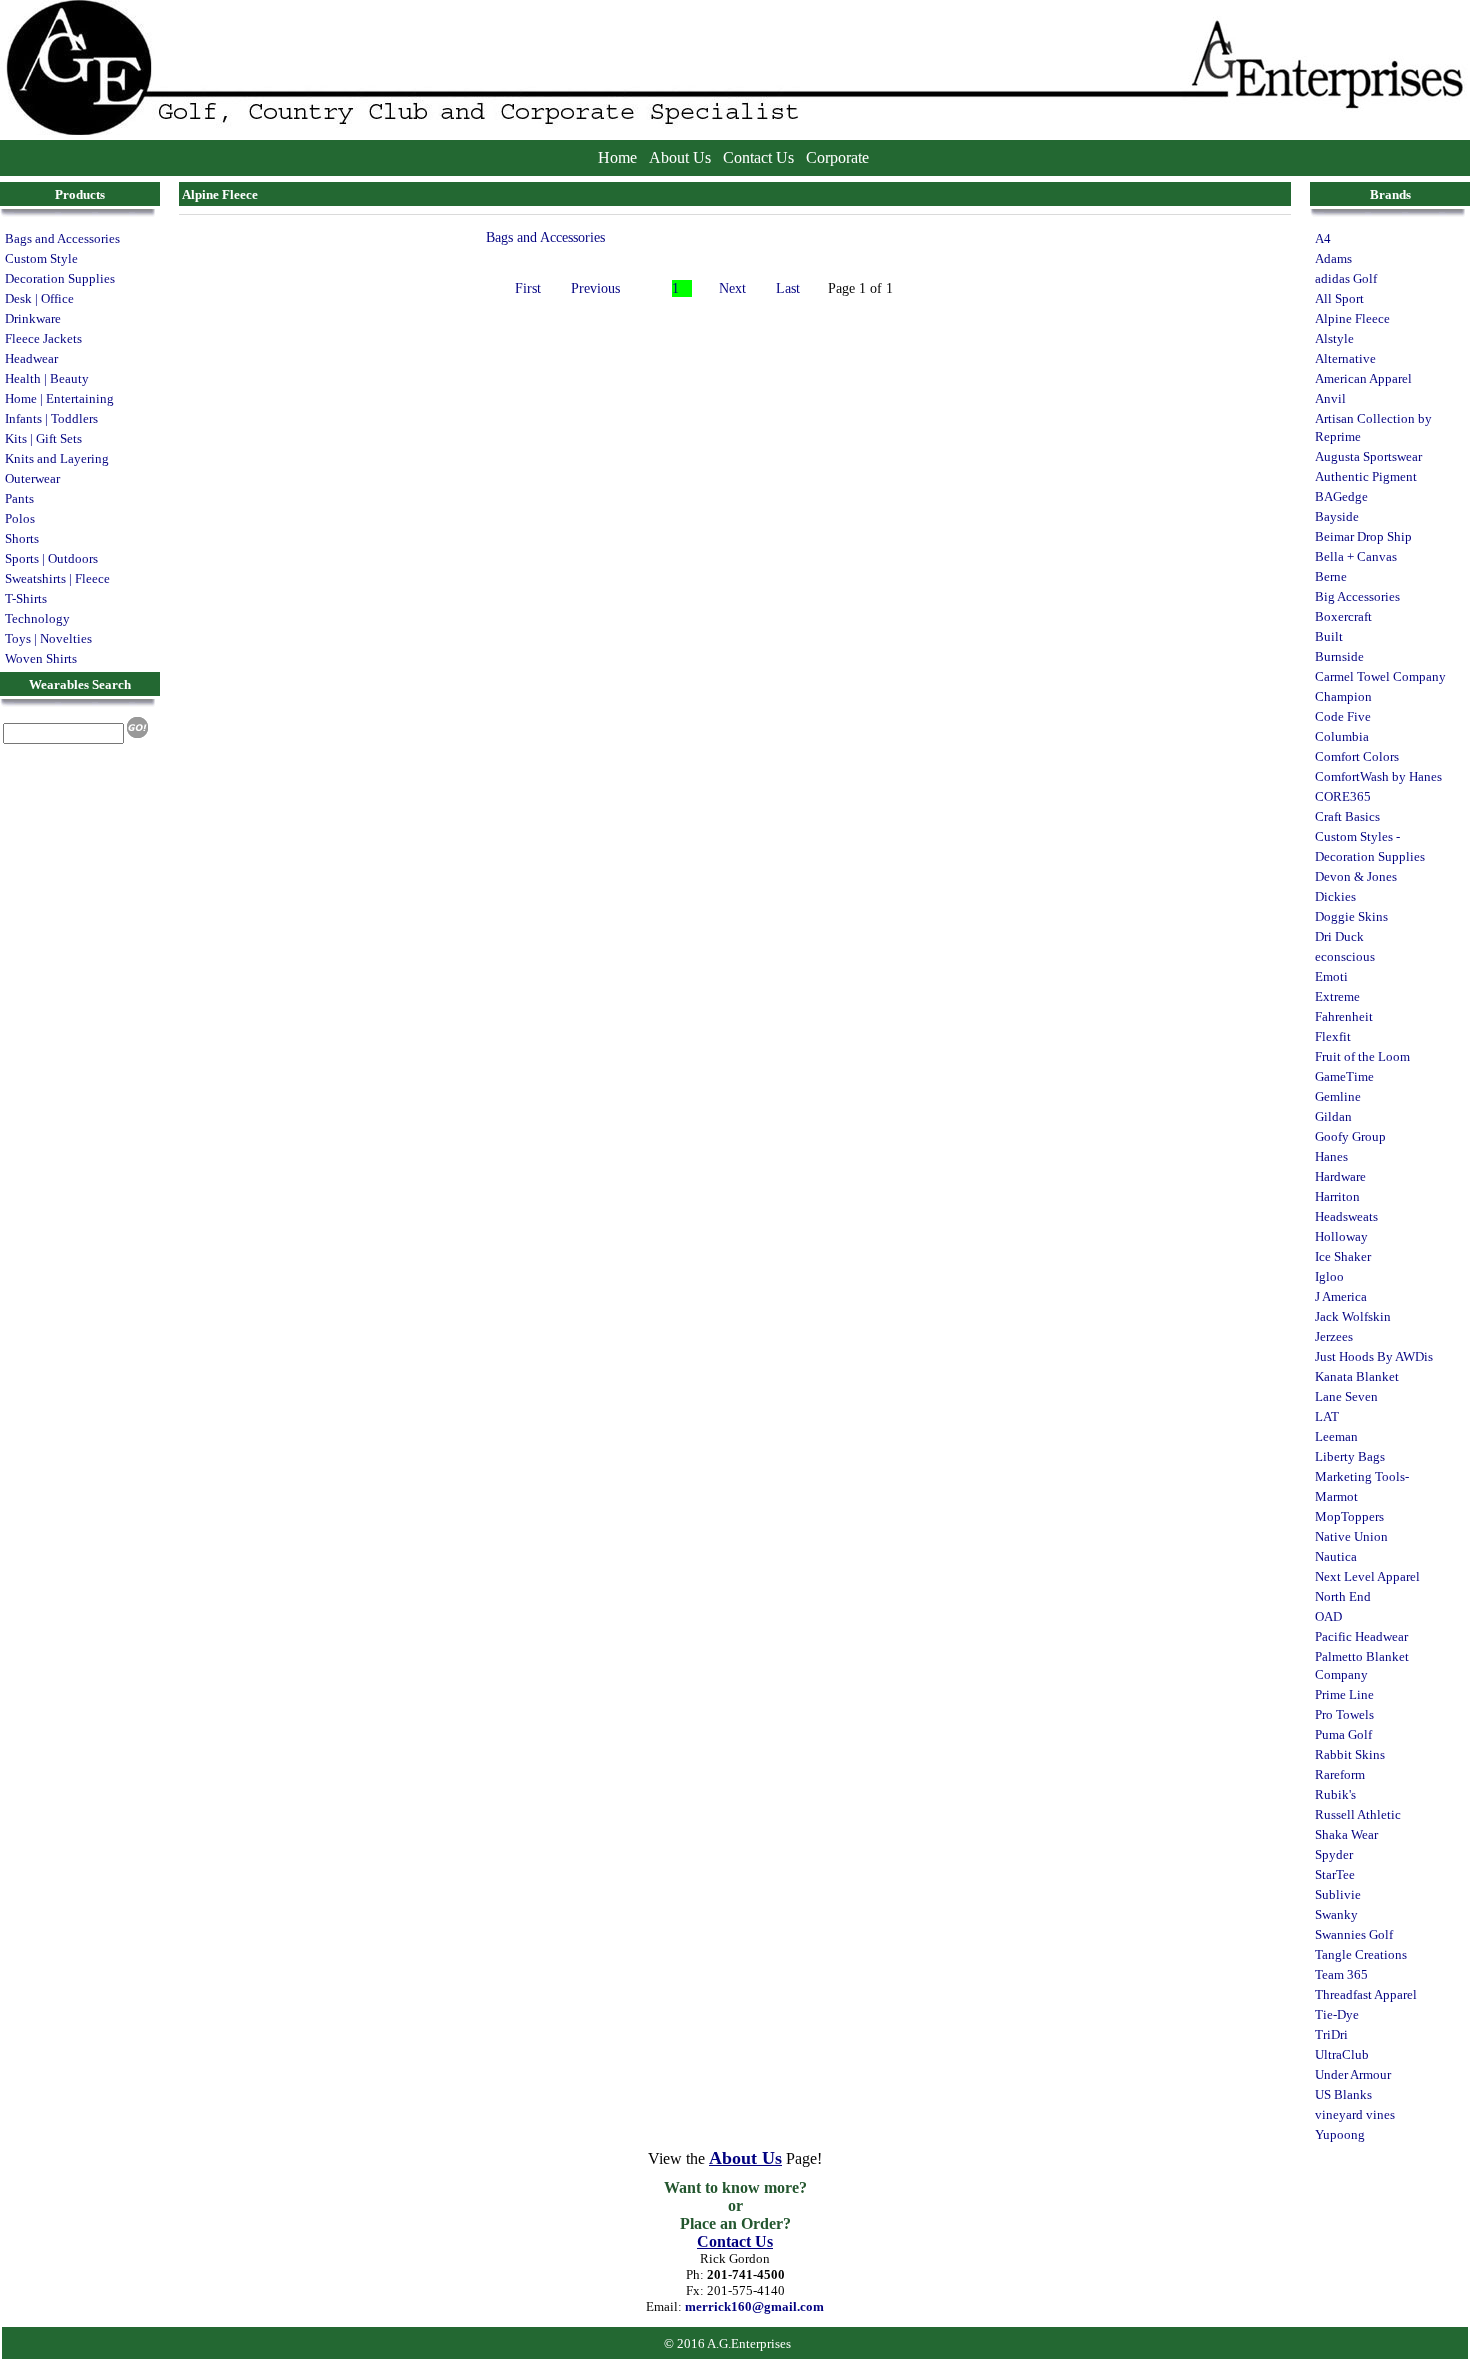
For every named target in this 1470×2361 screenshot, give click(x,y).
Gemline (1338, 1096)
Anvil (1330, 398)
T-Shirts (26, 598)
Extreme (1337, 996)
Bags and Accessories (62, 238)
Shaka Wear (1346, 1834)
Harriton (1337, 1196)
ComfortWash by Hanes (1378, 776)
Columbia (1342, 736)
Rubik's (1335, 1794)
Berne (1331, 576)
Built (1329, 636)
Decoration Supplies (60, 278)
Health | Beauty (47, 378)
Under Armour (1353, 2074)
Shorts (22, 538)
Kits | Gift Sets (43, 438)
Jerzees (1334, 1336)
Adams (1333, 258)
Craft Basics (1347, 816)
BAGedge (1341, 496)
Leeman (1336, 1436)
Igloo (1329, 1276)
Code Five (1343, 716)
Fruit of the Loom (1362, 1056)
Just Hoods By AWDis (1374, 1356)
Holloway (1341, 1236)
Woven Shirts (41, 658)
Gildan (1333, 1116)
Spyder (1334, 1854)
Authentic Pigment (1366, 476)
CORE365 (1343, 796)
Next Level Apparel (1367, 1576)
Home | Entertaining (59, 398)
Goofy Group (1350, 1136)
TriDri (1331, 2034)
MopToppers (1349, 1516)
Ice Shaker (1343, 1256)
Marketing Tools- (1362, 1476)
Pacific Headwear (1361, 1636)
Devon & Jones (1356, 876)
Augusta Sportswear (1368, 456)
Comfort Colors (1357, 756)
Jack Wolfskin (1353, 1316)
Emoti (1331, 976)
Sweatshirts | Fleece (57, 578)
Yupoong (1340, 2134)
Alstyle (1334, 338)
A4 (1323, 238)
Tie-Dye (1337, 2014)
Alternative (1345, 358)
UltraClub (1342, 2054)
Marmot (1336, 1496)
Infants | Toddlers (51, 418)
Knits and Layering (57, 458)
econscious (1345, 956)
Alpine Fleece (1352, 318)
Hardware (1340, 1176)
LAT (1327, 1416)
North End (1343, 1596)
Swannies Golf (1354, 1934)
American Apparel (1363, 378)
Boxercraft (1343, 616)
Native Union (1351, 1536)
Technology (37, 618)
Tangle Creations (1361, 1954)
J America (1341, 1296)
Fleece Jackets (43, 338)
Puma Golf (1343, 1734)
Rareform (1340, 1774)
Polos (20, 518)
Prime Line (1344, 1694)
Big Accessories (1357, 596)
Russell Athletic (1358, 1814)
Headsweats (1346, 1216)
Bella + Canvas (1356, 556)
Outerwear (32, 478)
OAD (1328, 1616)
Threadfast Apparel (1366, 1994)
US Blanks (1343, 2094)
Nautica (1336, 1556)
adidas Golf (1346, 278)
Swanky (1336, 1914)
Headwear (31, 358)
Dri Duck (1339, 936)
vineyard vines (1355, 2114)
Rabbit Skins (1350, 1754)
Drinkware (33, 318)
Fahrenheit (1344, 1016)
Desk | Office (39, 298)
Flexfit (1333, 1036)
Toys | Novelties (48, 638)
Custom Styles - (1357, 836)
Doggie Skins (1351, 916)
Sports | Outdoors (51, 558)
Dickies (1335, 896)
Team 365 (1341, 1974)
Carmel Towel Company (1380, 676)
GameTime (1344, 1076)
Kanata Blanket (1357, 1376)
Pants (19, 498)
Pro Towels (1344, 1714)
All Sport (1339, 298)
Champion (1343, 696)
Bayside (1337, 516)
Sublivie (1338, 1894)
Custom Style (41, 258)
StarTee (1335, 1874)
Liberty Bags (1350, 1456)
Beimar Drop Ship (1363, 536)
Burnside (1339, 656)
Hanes (1331, 1156)
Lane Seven (1346, 1396)
